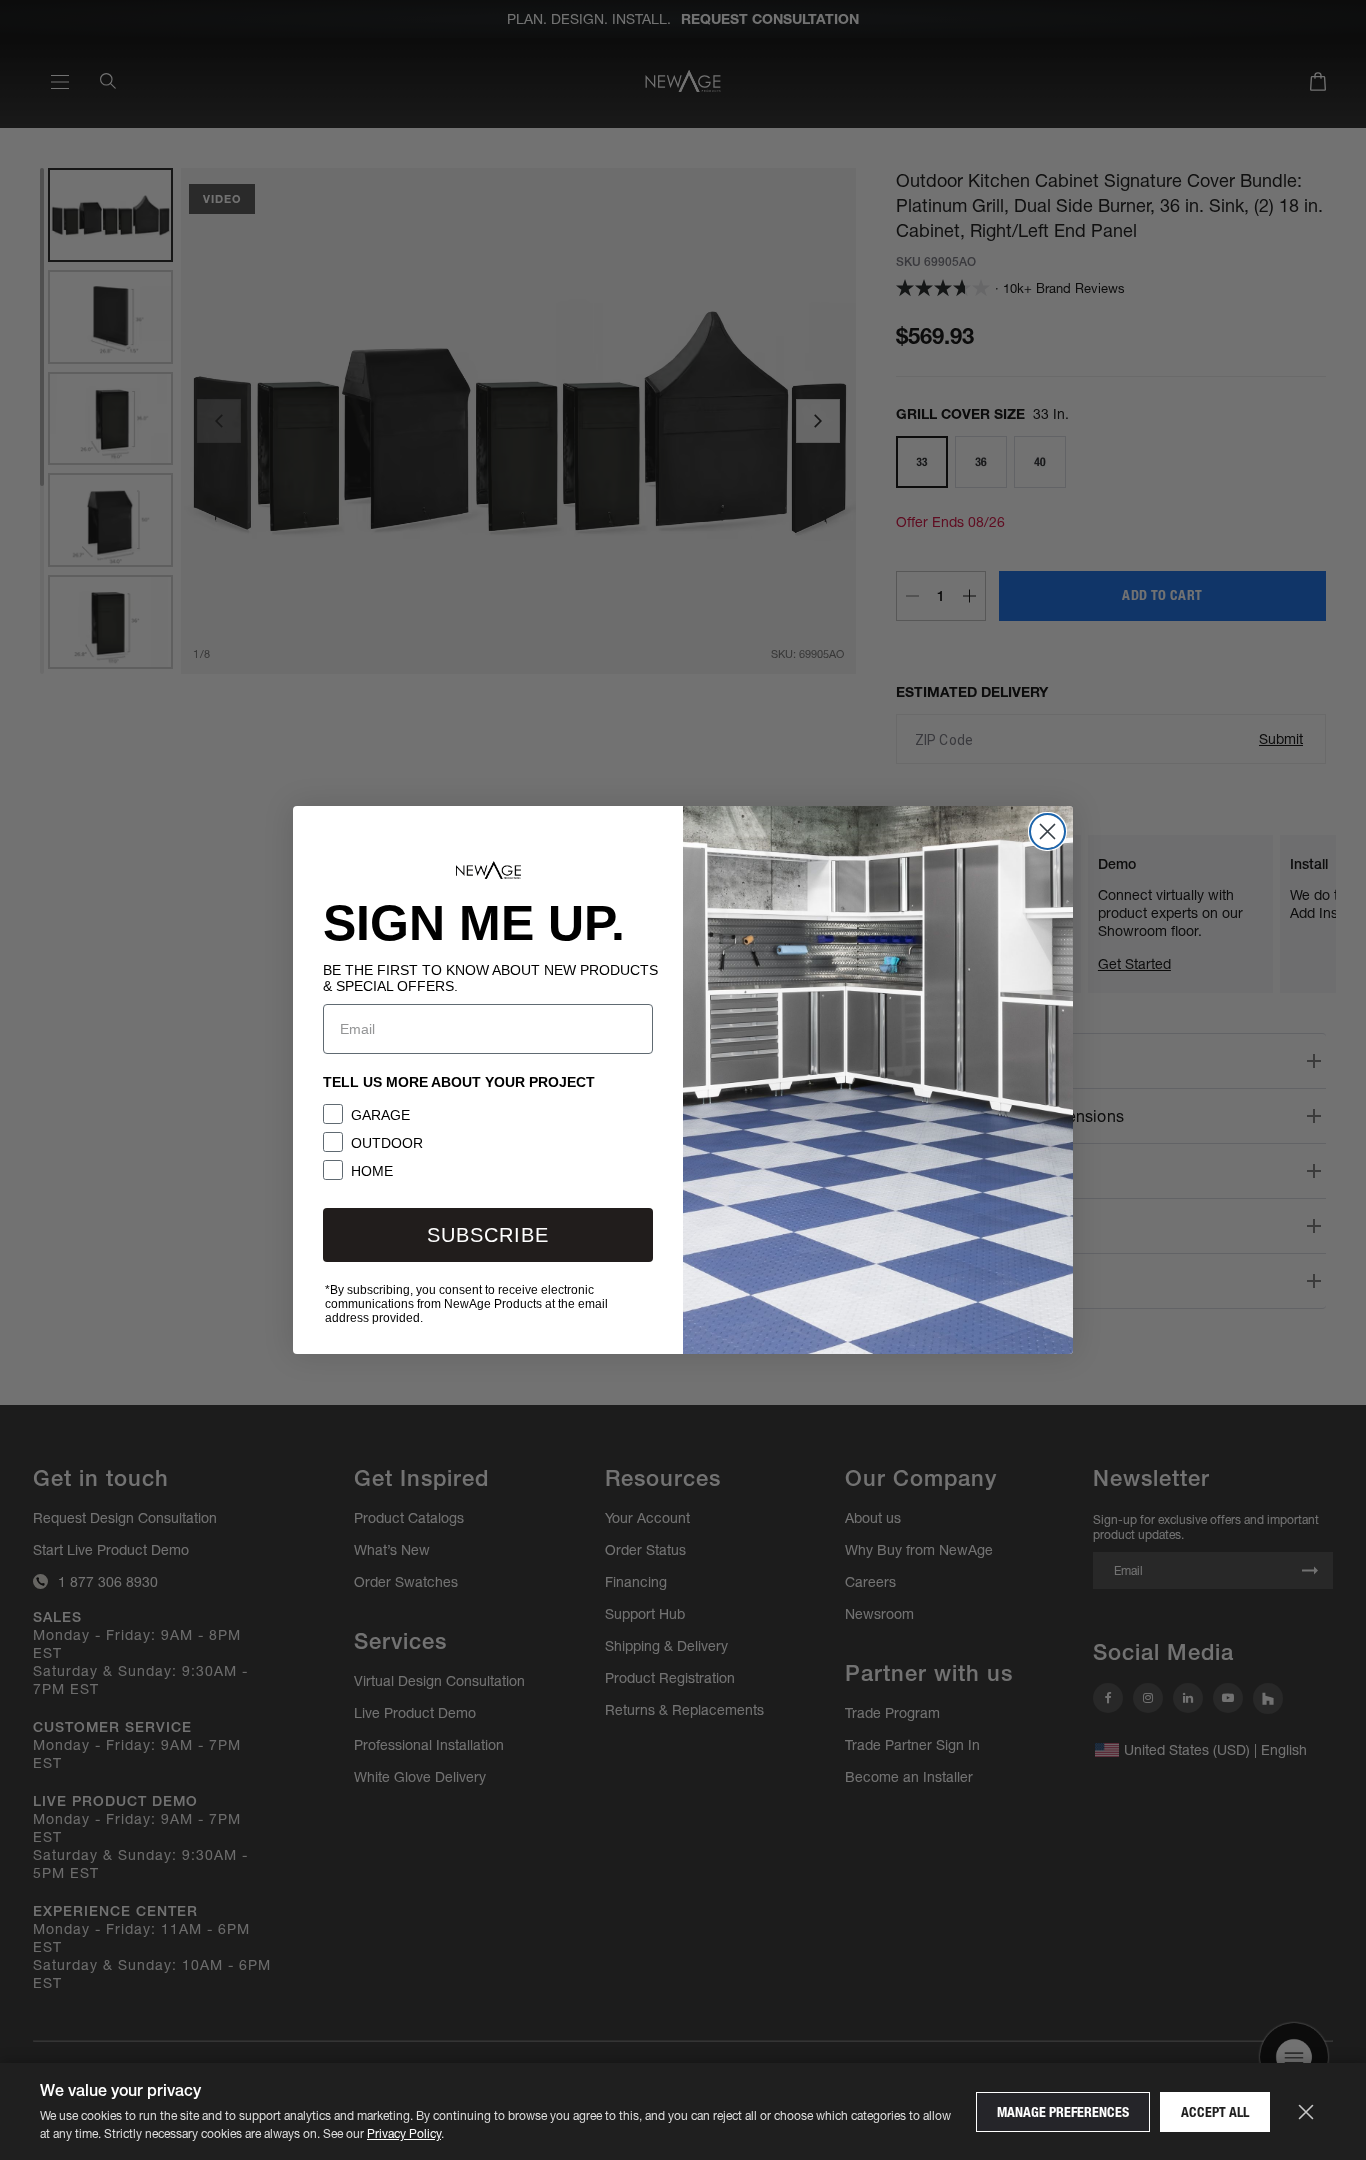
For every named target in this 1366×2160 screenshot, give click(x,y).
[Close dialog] (1047, 831)
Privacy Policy (404, 2133)
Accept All (1215, 2112)
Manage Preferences (1063, 2112)
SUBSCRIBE (488, 1235)
